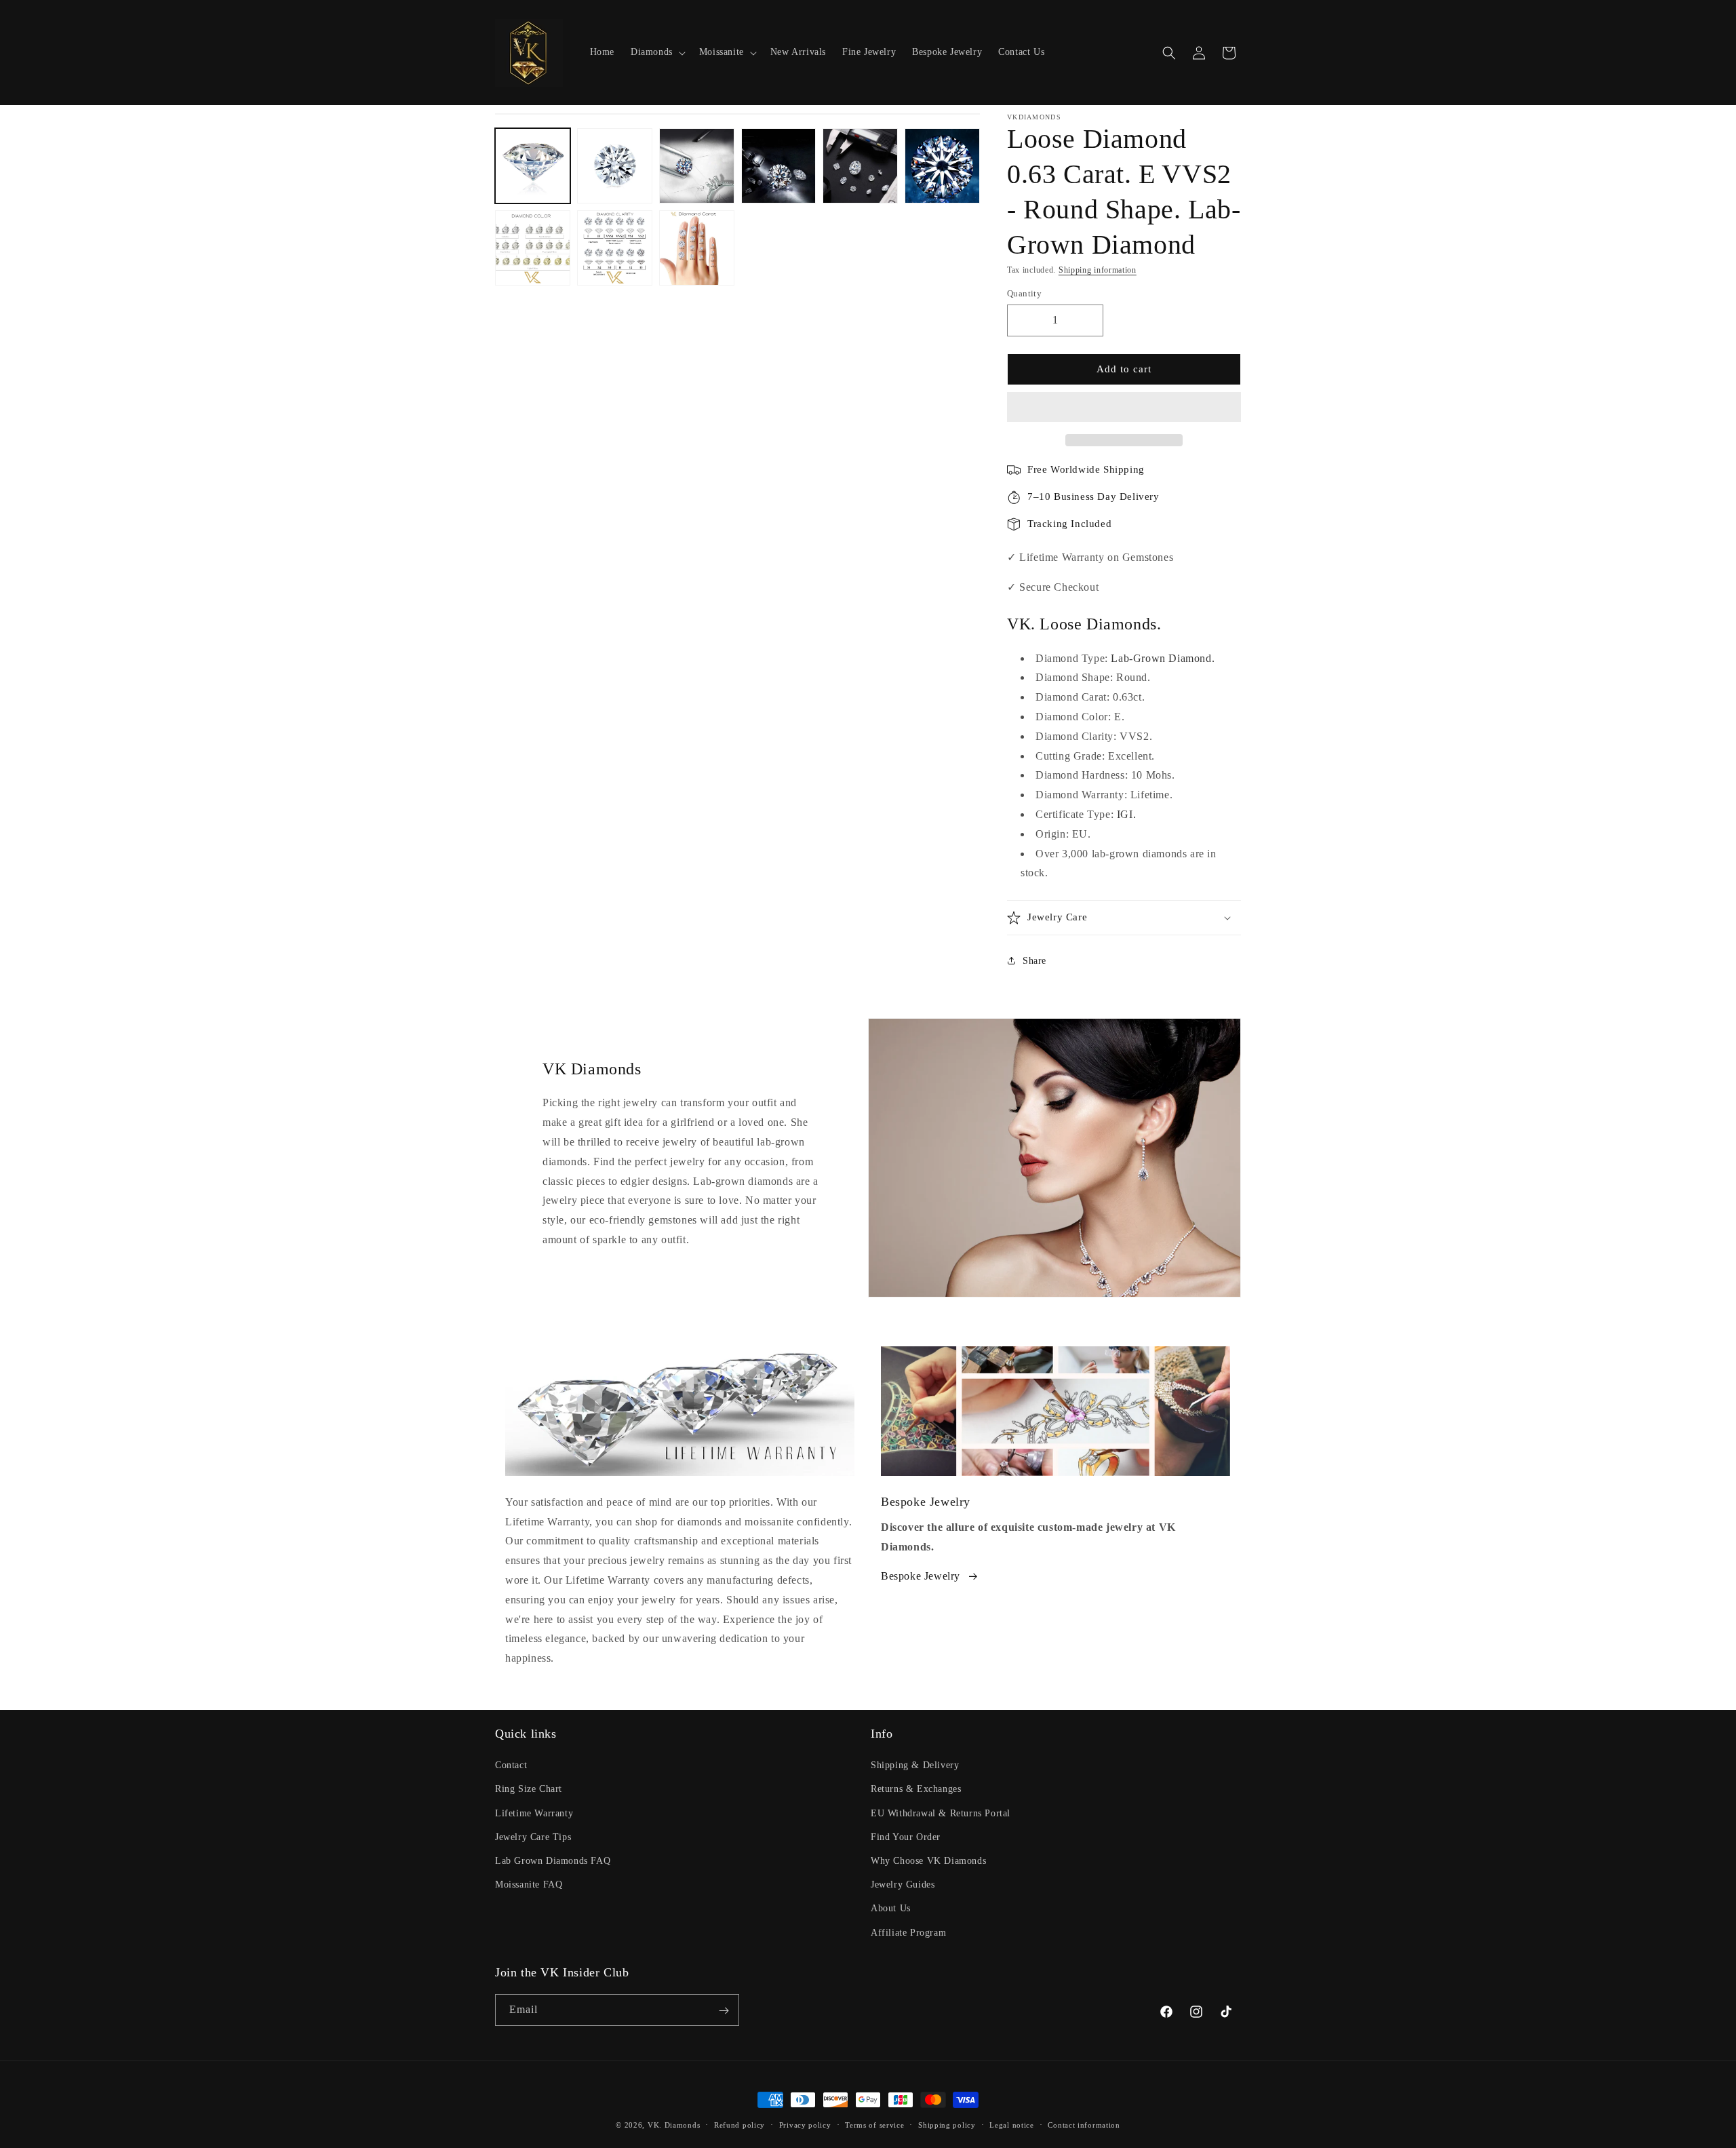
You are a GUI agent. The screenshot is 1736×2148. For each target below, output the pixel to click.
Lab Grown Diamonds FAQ (553, 1861)
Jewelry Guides (903, 1885)
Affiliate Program (908, 1933)
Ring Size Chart (529, 1790)
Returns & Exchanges (916, 1790)
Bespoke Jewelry (921, 1576)
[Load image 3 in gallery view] (697, 166)
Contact (511, 1766)
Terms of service (874, 2124)
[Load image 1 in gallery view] (533, 166)
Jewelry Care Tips (533, 1837)
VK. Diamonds (674, 2125)
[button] (1124, 408)
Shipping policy (947, 2124)
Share (1034, 961)
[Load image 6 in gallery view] (942, 166)
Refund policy (739, 2124)
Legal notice (1011, 2124)
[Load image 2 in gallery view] (615, 166)
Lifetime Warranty (534, 1813)
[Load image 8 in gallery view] (615, 248)
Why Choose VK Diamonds (928, 1861)
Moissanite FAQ (529, 1885)
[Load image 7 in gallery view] (533, 248)
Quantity (1024, 293)
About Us (891, 1909)
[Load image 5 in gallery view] (860, 166)
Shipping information (1098, 270)
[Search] (1169, 53)
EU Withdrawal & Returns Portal (941, 1813)
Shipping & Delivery (915, 1766)
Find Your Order (906, 1837)
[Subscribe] (724, 2011)
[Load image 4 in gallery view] (779, 166)
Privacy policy (805, 2124)
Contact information (1084, 2124)
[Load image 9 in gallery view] (697, 248)
